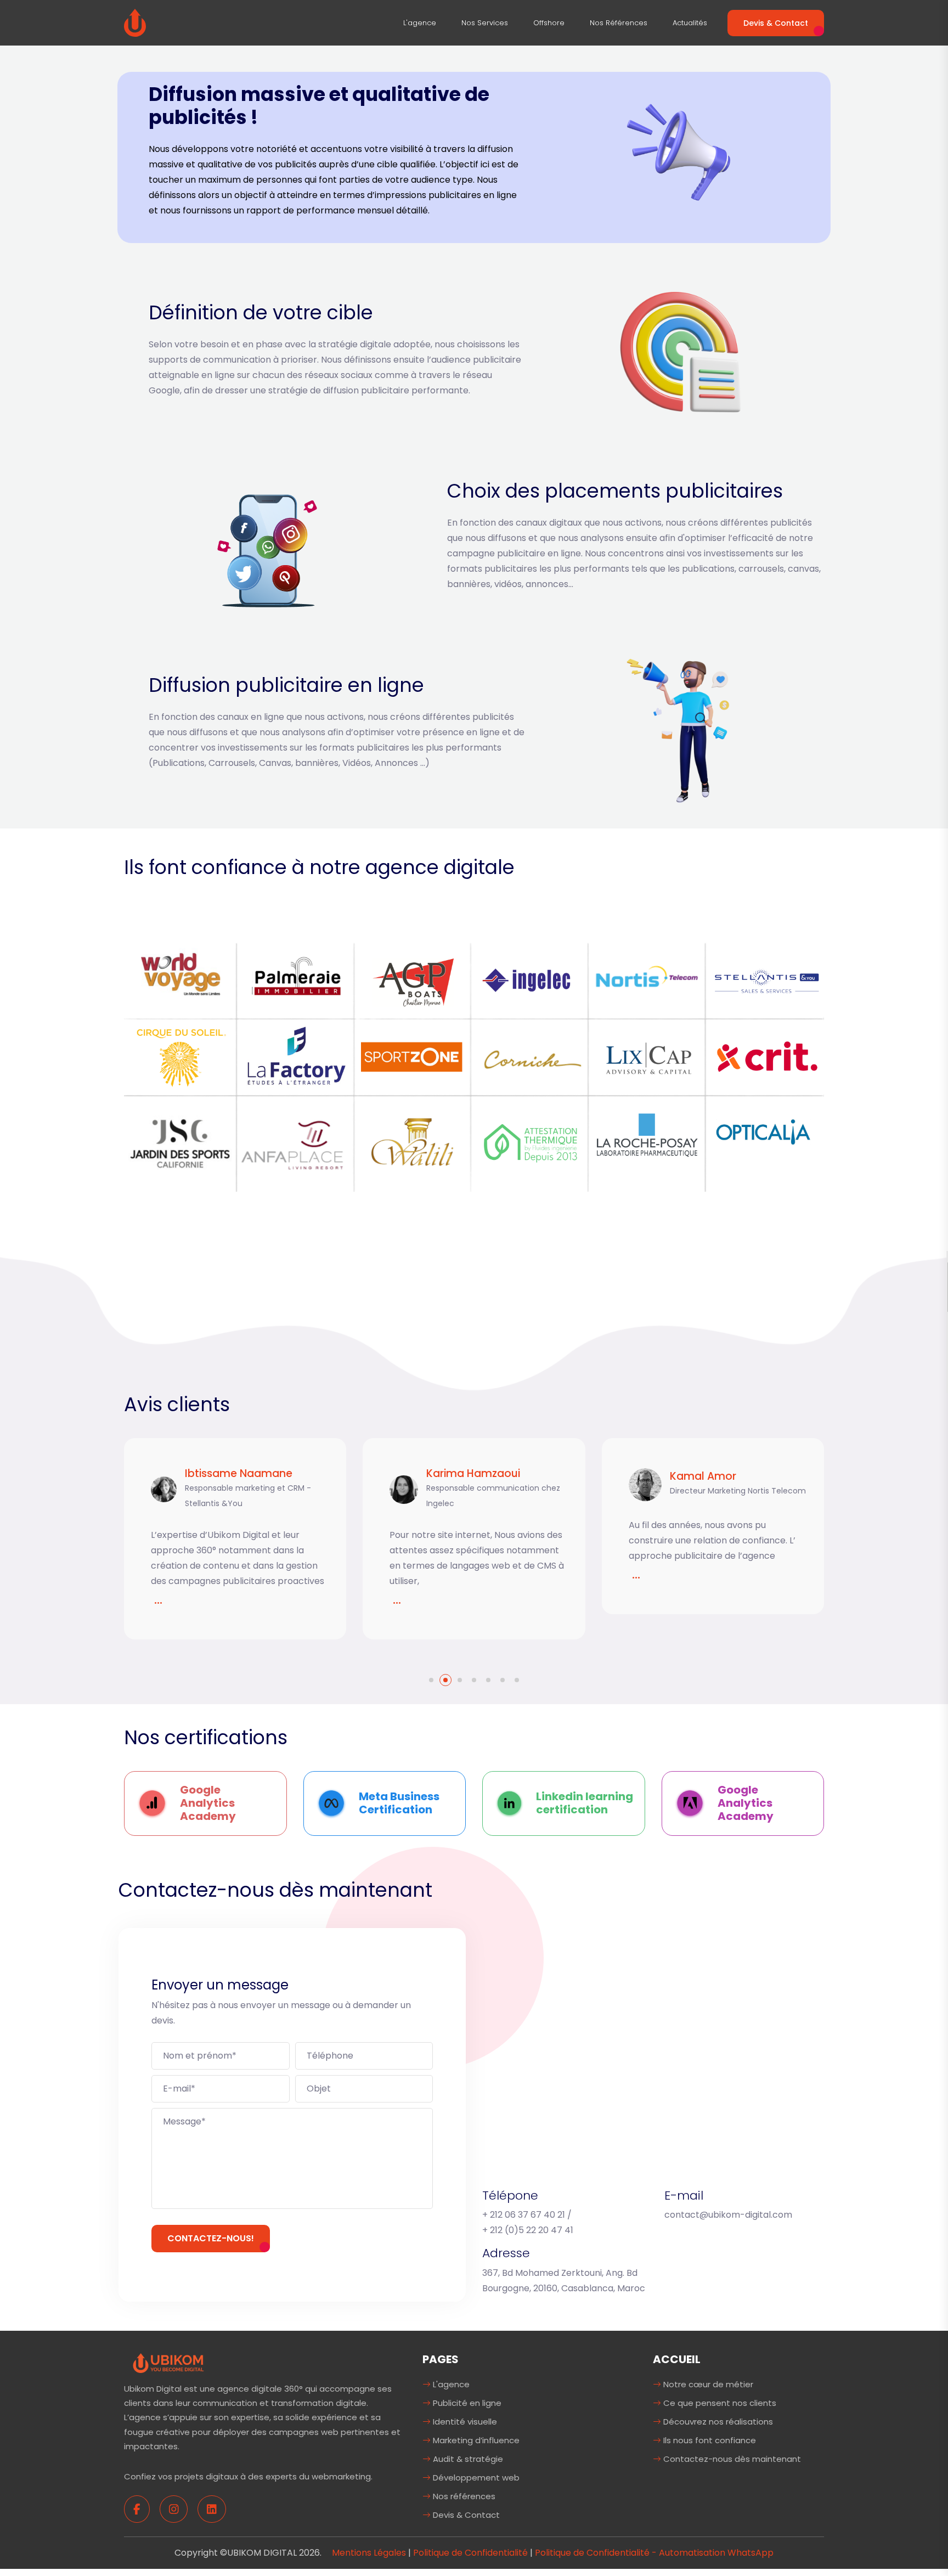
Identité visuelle (464, 2422)
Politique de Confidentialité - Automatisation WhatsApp (654, 2553)
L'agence (420, 23)
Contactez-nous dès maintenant (731, 2459)
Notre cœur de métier (707, 2384)
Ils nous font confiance (709, 2440)
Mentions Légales (369, 2553)
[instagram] (174, 2509)
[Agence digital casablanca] (168, 2362)
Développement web (475, 2478)
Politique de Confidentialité (470, 2553)
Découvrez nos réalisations (717, 2422)
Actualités (690, 23)
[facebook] (137, 2509)
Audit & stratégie (467, 2459)
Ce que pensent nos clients (719, 2403)
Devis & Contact (776, 23)
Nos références (619, 23)
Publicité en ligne (466, 2403)
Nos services (485, 23)
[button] (431, 1680)
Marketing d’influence (475, 2440)
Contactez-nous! (211, 2238)
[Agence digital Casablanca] (135, 22)
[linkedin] (212, 2509)
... (164, 1599)
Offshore (549, 23)
